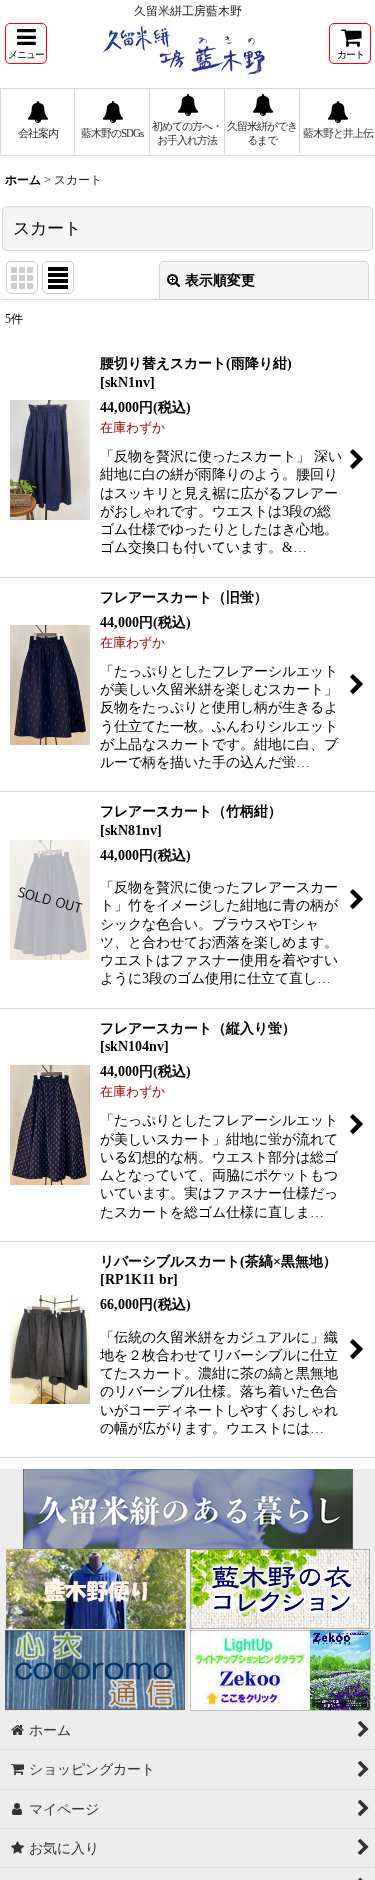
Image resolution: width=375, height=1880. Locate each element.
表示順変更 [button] (220, 280)
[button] (26, 43)
